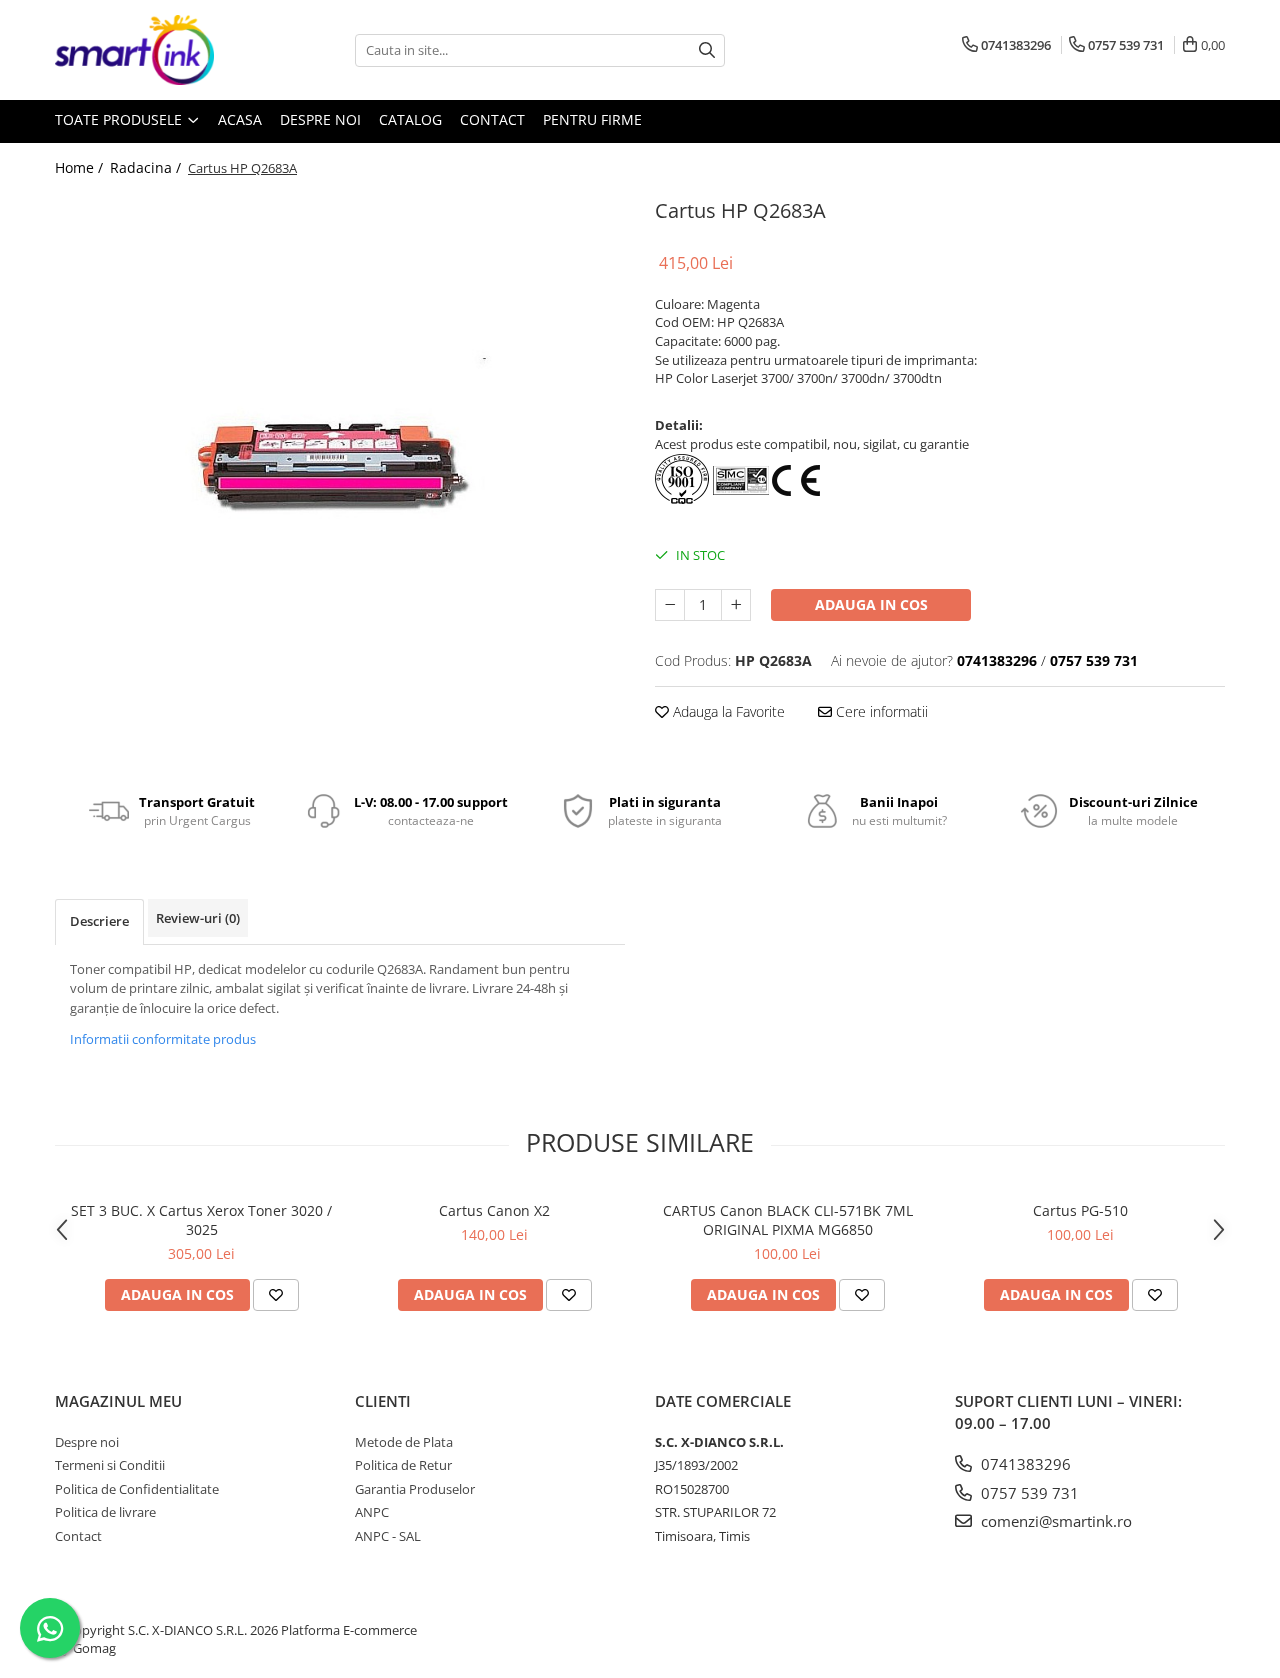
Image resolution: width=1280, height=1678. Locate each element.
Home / (81, 167)
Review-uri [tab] (198, 918)
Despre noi (320, 119)
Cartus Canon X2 (494, 1210)
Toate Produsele (120, 119)
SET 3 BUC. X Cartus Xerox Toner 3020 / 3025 (201, 1220)
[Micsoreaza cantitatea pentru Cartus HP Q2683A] (670, 605)
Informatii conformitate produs (163, 1039)
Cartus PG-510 (1080, 1210)
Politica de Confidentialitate (137, 1489)
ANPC (372, 1512)
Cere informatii (880, 711)
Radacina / (147, 167)
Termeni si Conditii (110, 1465)
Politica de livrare (105, 1512)
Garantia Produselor (415, 1489)
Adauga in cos (871, 604)
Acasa (240, 119)
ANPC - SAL (388, 1536)
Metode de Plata (404, 1442)
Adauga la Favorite (727, 711)
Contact (492, 119)
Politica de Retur (403, 1465)
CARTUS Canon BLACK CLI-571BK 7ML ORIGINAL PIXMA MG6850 (788, 1220)
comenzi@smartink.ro (1054, 1521)
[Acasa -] (155, 50)
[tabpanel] (340, 478)
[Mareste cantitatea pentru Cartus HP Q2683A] (736, 605)
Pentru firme (592, 119)
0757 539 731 (1028, 1493)
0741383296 (1024, 1464)
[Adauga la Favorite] (276, 1295)
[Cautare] (707, 50)
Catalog (410, 119)
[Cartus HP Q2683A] (340, 478)
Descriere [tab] (99, 921)
